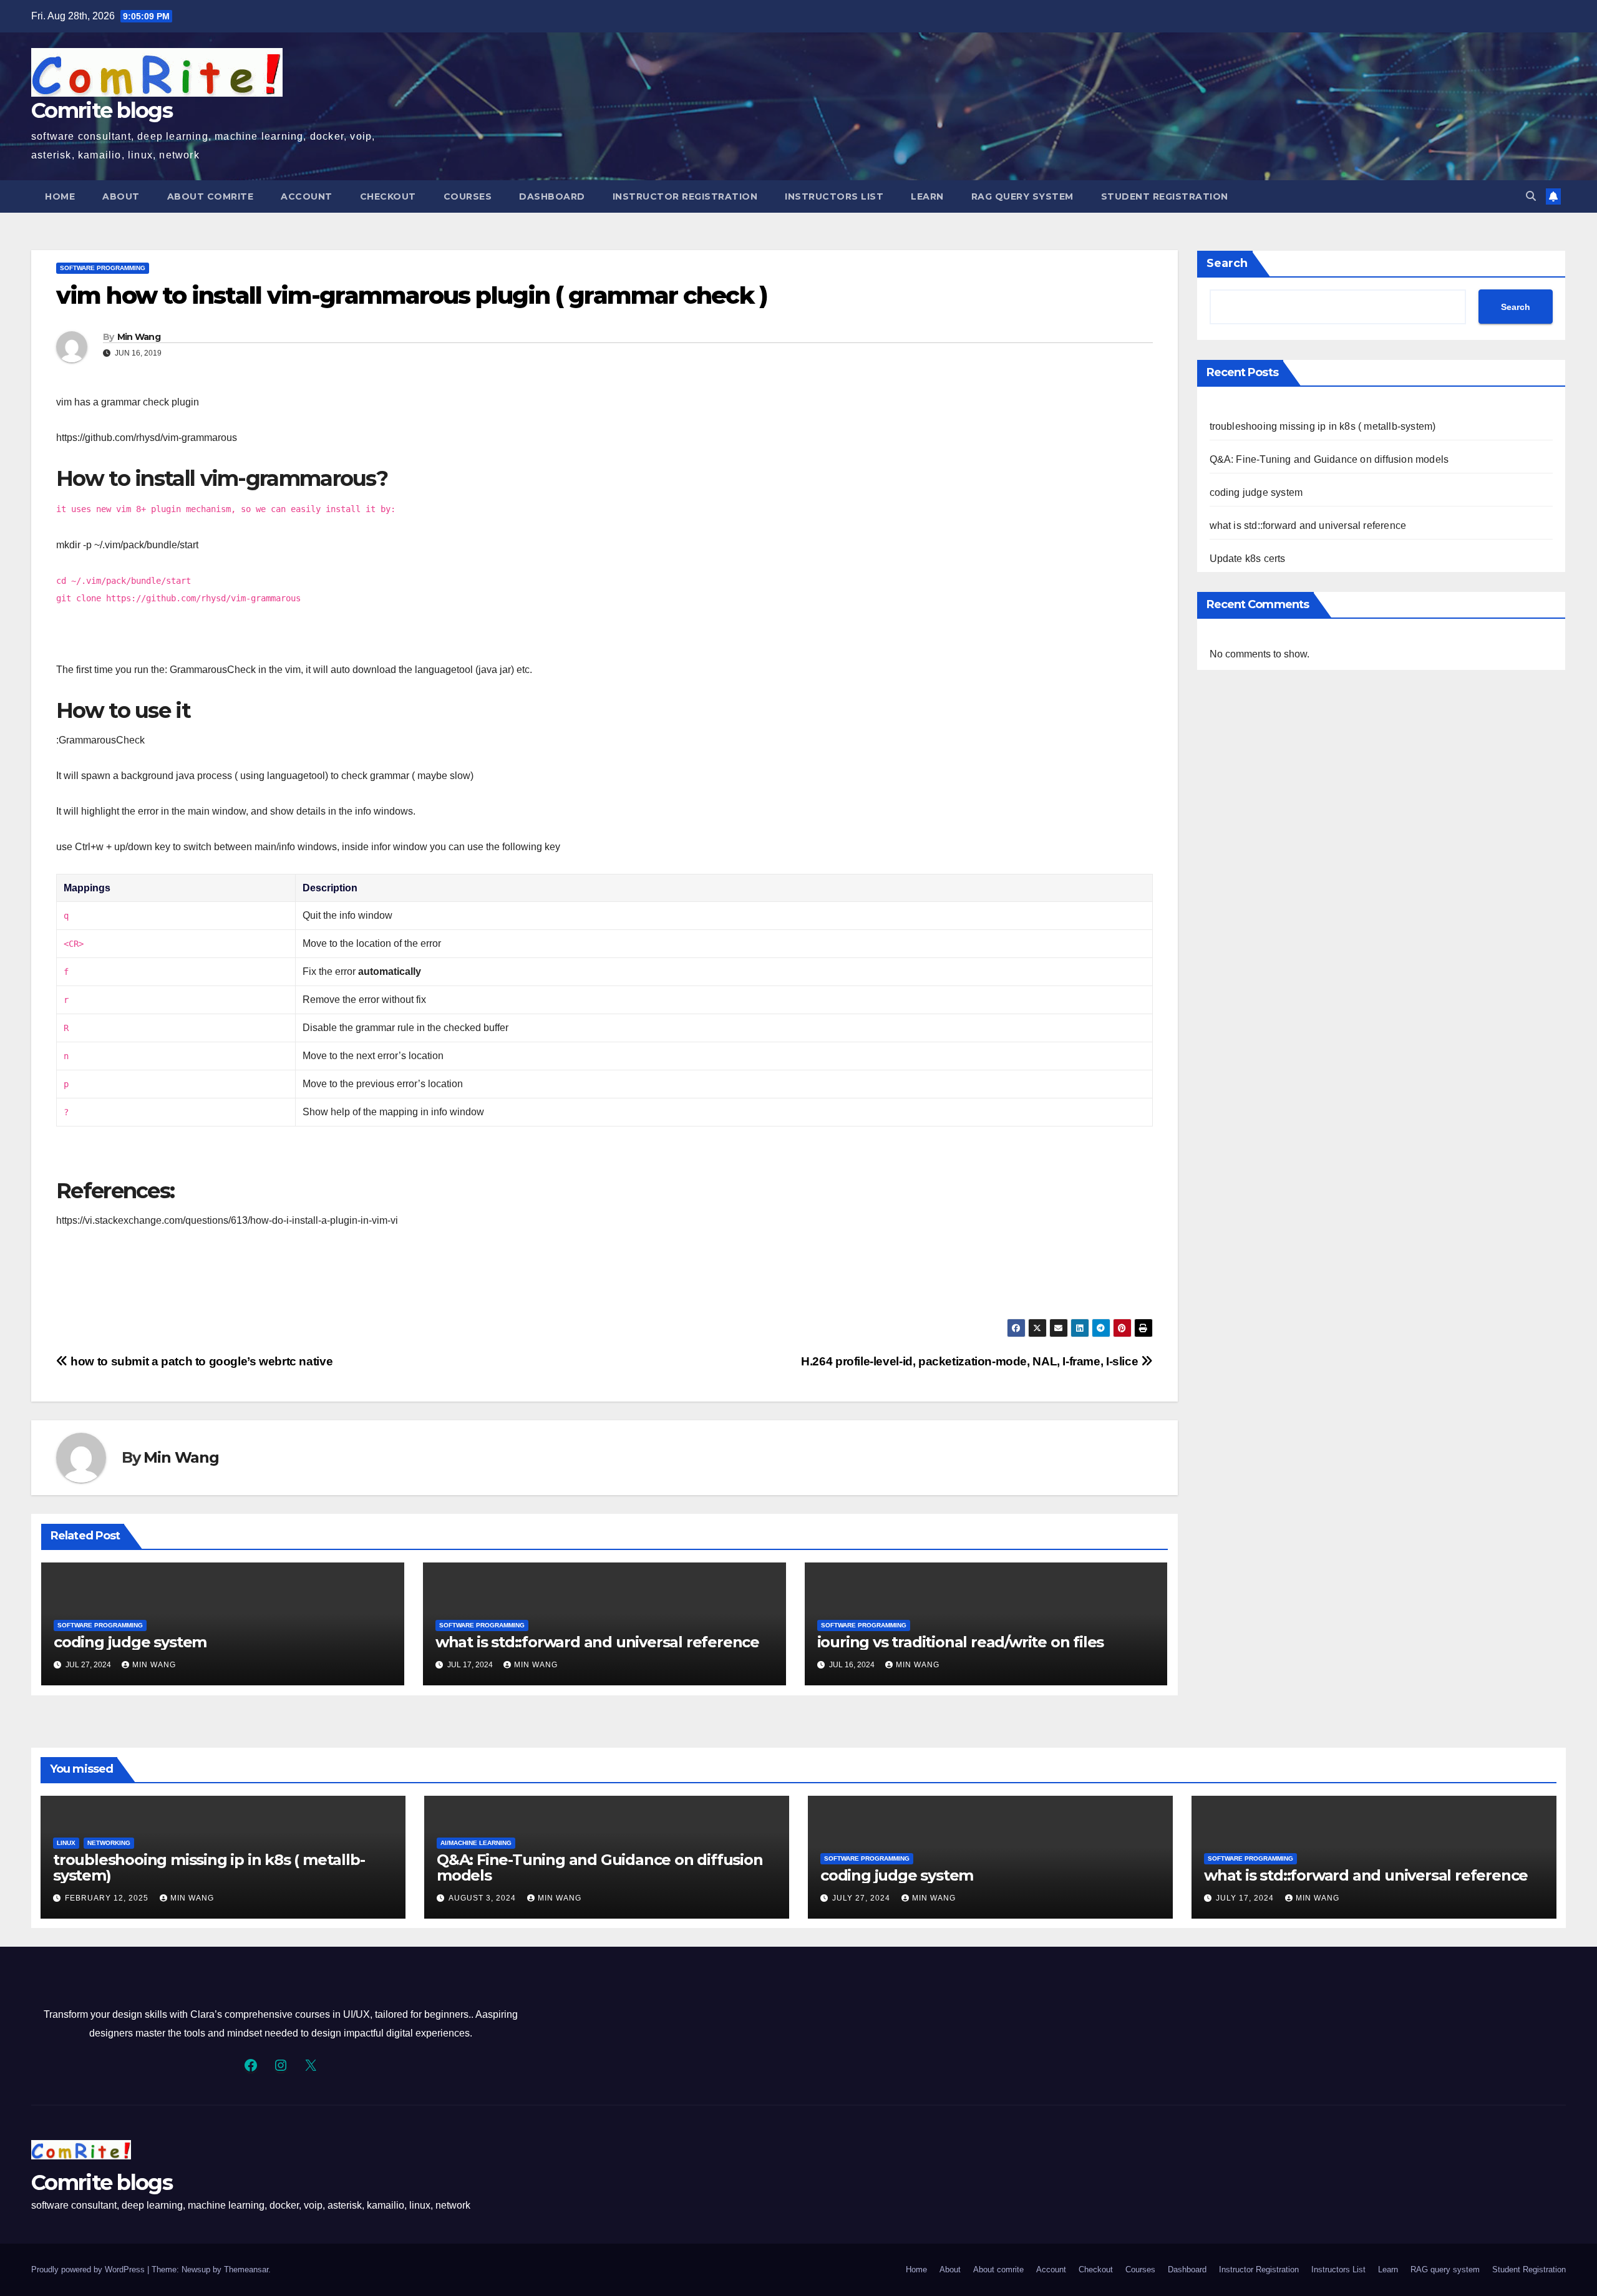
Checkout (388, 196)
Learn (927, 196)
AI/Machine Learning (476, 1843)
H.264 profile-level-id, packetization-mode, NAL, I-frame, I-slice (971, 1361)
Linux (66, 1843)
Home (60, 196)
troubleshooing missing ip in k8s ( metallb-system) (1323, 426)
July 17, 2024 (1246, 1898)
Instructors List (834, 196)
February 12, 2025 (108, 1898)
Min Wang (139, 337)
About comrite (211, 196)
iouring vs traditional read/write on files (961, 1642)
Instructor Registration (685, 196)
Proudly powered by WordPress (89, 2269)
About (121, 196)
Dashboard (552, 196)
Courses (468, 196)
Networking (109, 1843)
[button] (1531, 196)
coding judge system (130, 1642)
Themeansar (246, 2269)
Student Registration (1165, 196)
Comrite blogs (102, 110)
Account (307, 196)
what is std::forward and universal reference (597, 1642)
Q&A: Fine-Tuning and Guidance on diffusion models (1329, 459)
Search (1227, 263)
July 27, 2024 (862, 1898)
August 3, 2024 (483, 1898)
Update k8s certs (1248, 559)
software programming (103, 268)
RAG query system (1022, 196)
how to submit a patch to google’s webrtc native (200, 1361)
